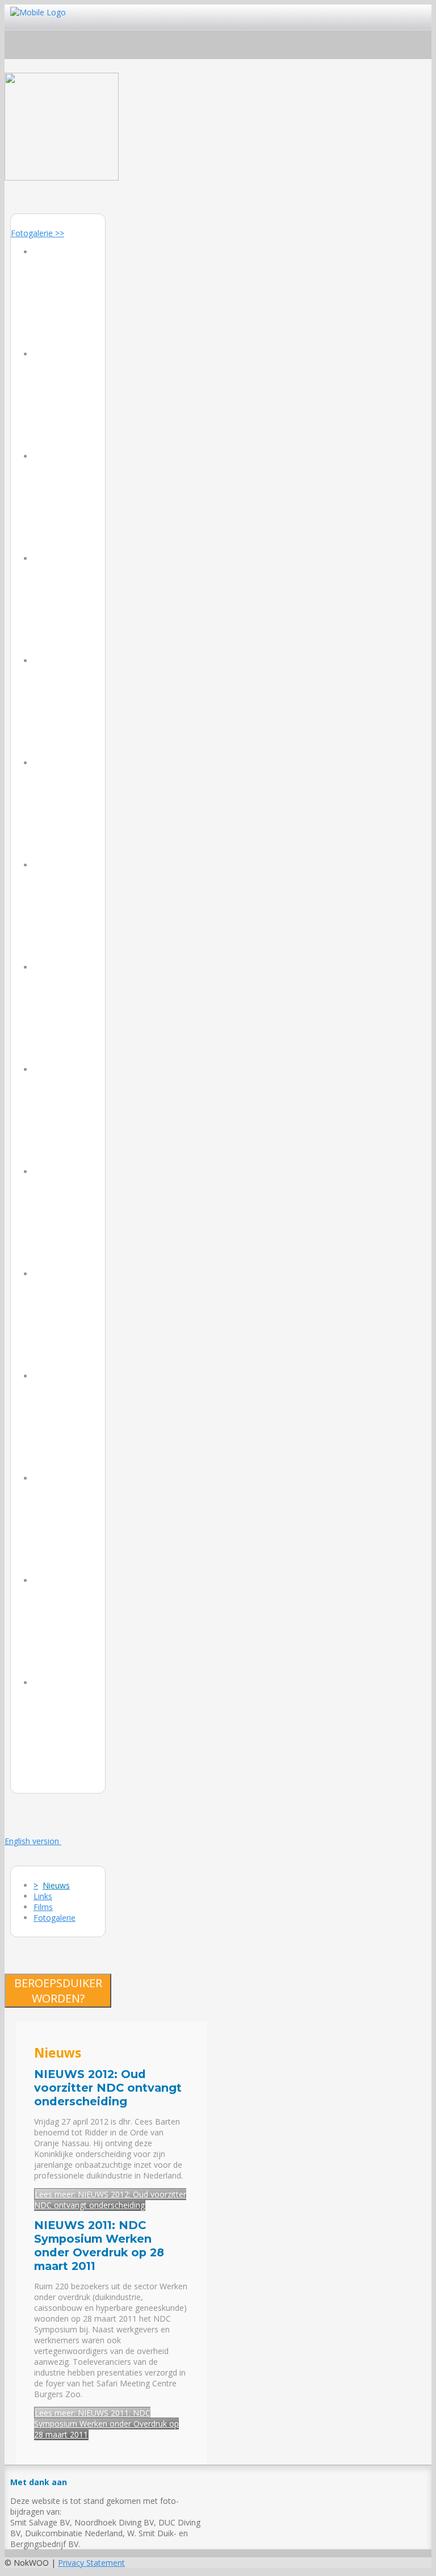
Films (43, 1907)
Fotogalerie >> (37, 233)
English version (33, 1841)
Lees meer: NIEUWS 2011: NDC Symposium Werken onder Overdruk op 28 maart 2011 (106, 2424)
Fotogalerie (54, 1918)
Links (43, 1896)
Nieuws (56, 1885)
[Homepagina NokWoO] (62, 177)
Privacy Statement (91, 2563)
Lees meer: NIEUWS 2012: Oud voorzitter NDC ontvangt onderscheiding (110, 2200)
